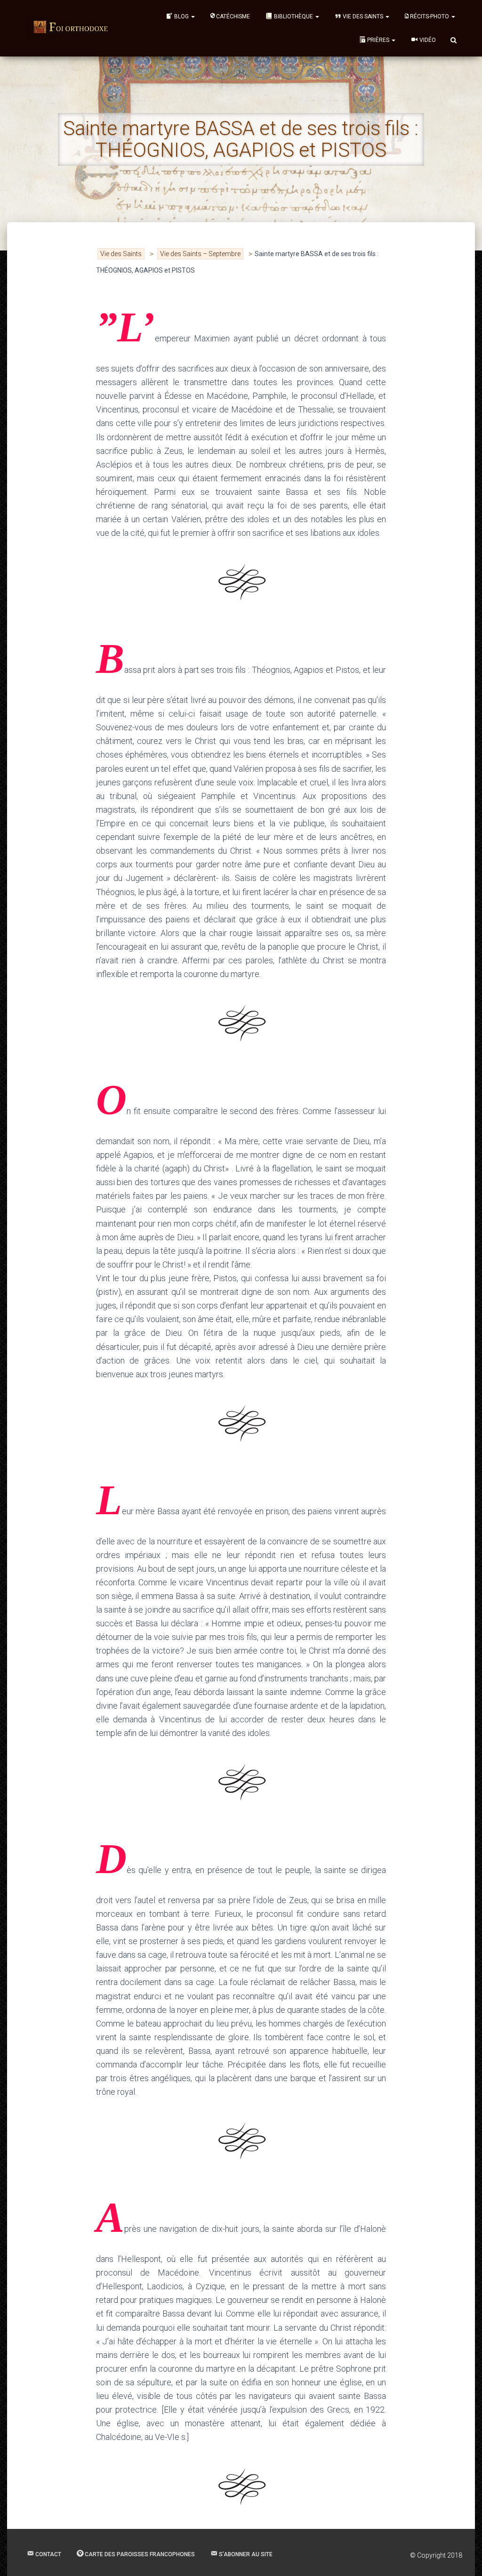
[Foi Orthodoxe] (71, 28)
